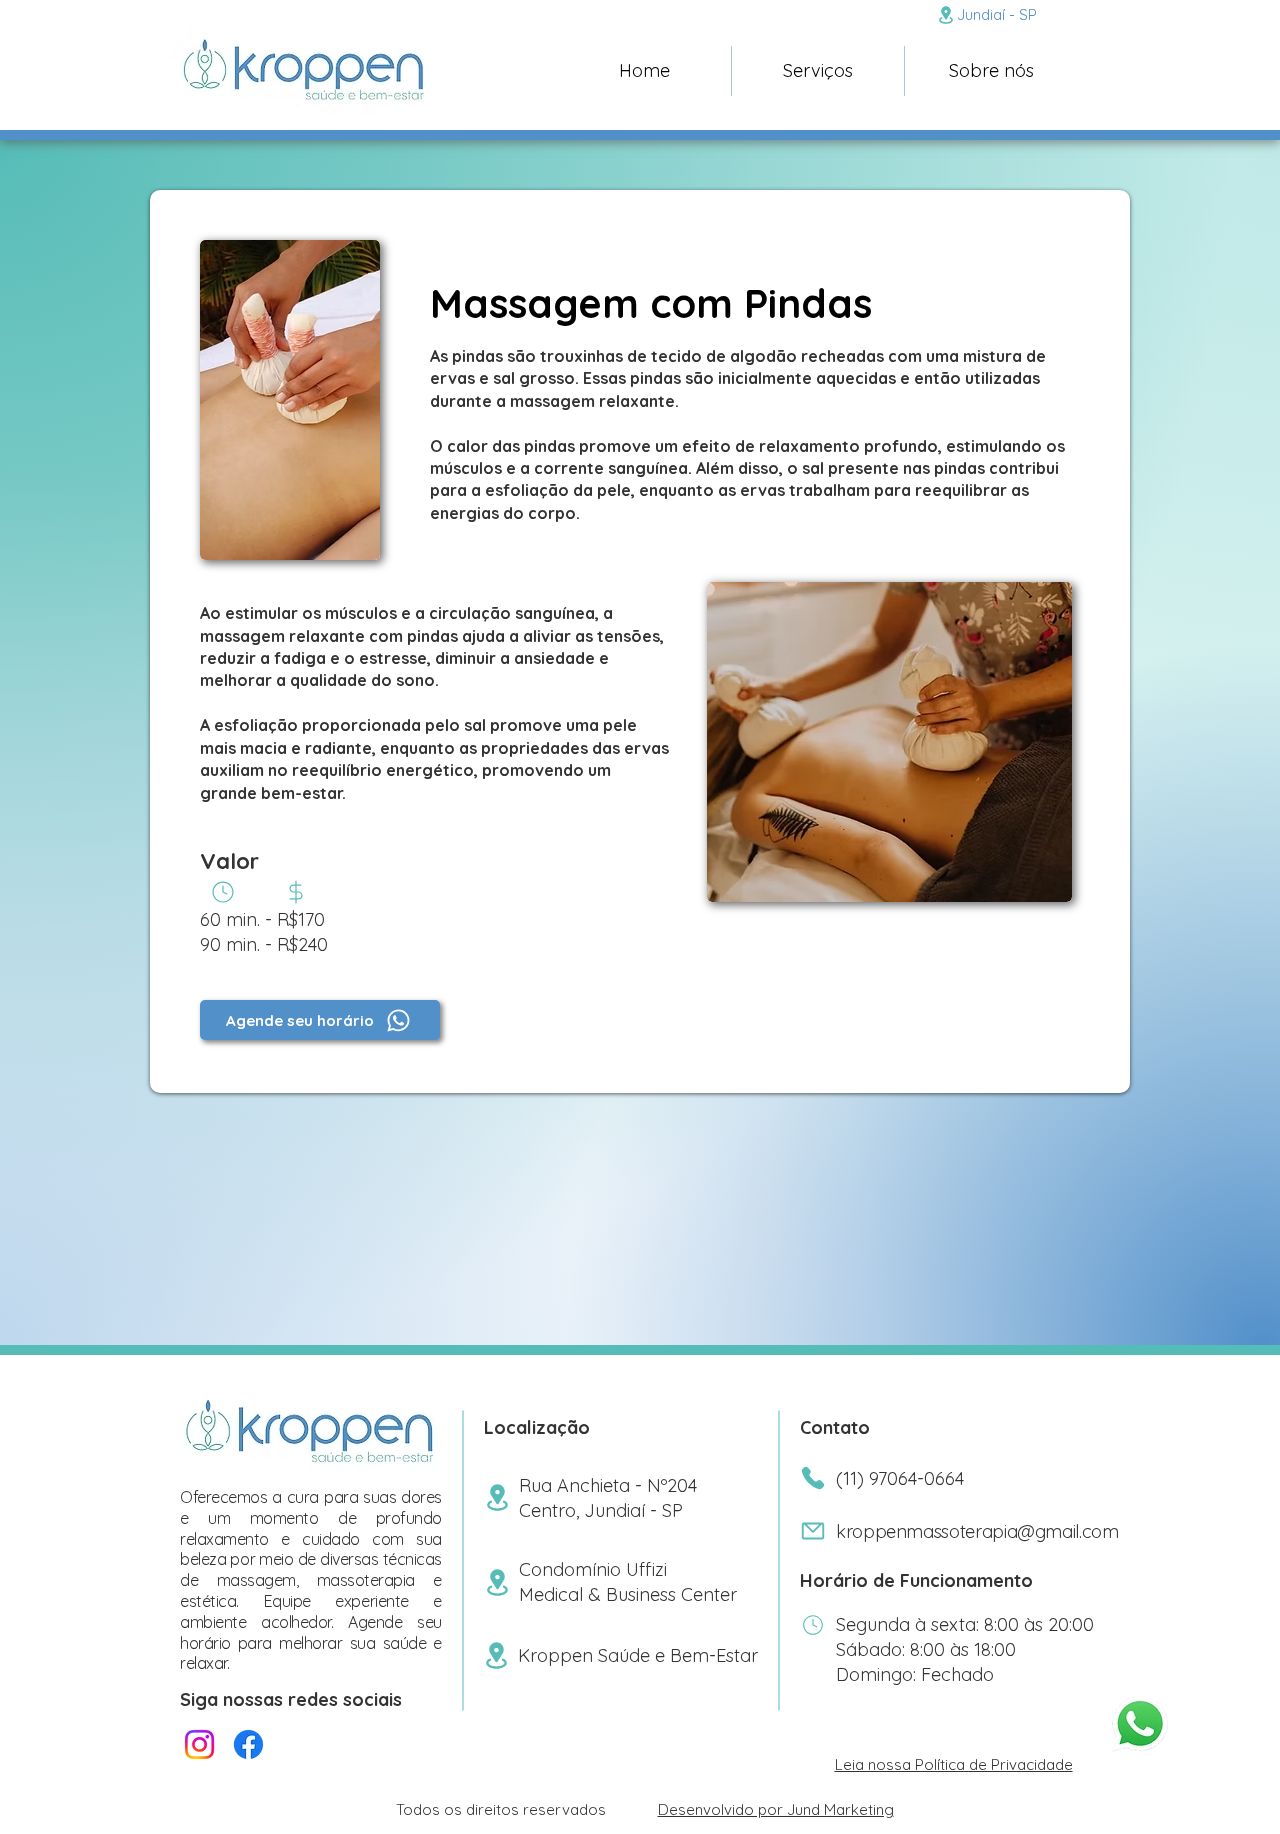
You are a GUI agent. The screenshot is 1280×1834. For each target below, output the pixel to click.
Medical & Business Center (628, 1594)
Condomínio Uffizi (593, 1569)
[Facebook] (248, 1744)
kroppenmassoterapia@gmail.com (977, 1531)
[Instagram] (199, 1744)
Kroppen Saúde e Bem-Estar (638, 1655)
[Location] (945, 14)
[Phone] (223, 892)
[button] (818, 71)
